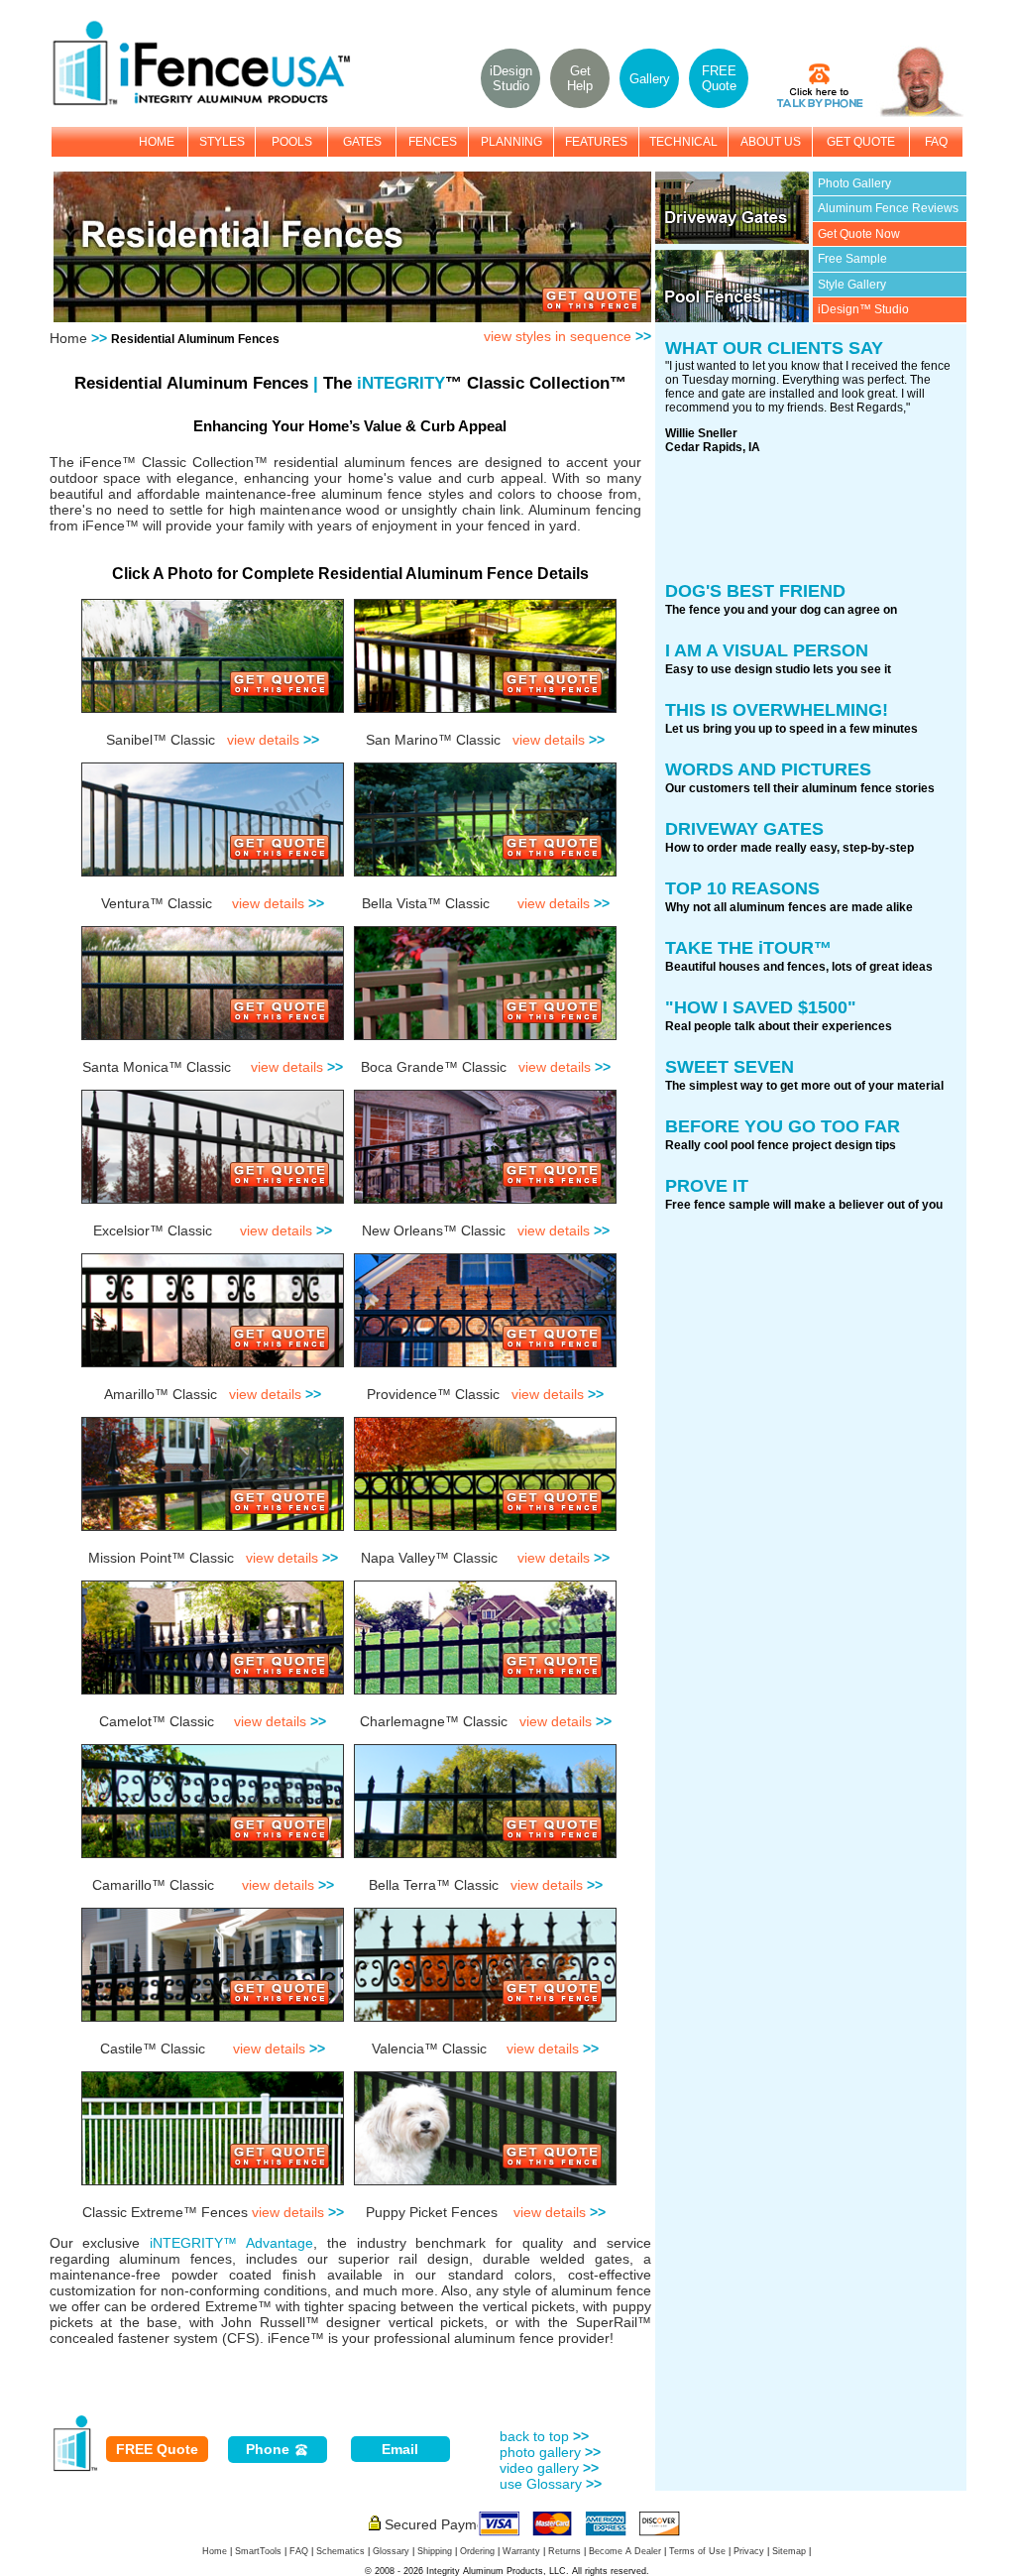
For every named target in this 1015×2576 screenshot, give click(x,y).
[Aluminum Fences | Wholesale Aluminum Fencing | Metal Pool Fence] (212, 103)
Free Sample (852, 259)
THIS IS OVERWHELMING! (777, 710)
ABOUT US (771, 142)
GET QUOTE (861, 142)
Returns (564, 2551)
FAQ (936, 142)
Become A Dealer (625, 2551)
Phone (270, 2449)
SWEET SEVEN (730, 1067)
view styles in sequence (567, 336)
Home (68, 338)
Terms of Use (697, 2551)
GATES (362, 142)
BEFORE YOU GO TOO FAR (783, 1126)
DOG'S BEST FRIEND (755, 591)
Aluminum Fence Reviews (888, 208)
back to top (544, 2436)
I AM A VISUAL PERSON (767, 650)
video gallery (549, 2468)
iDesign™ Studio (863, 309)
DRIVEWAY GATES (744, 829)
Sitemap (789, 2551)
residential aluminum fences (363, 462)
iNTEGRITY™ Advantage (231, 2243)
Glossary (391, 2551)
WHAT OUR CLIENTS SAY (774, 348)
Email (400, 2449)
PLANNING (511, 142)
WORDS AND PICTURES (768, 769)
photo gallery (550, 2452)
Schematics (340, 2551)
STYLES (222, 142)
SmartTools (258, 2551)
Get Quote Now (859, 234)
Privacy (749, 2551)
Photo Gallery (854, 183)
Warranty (521, 2551)
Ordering (477, 2551)
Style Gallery (852, 285)
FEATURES (596, 142)
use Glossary (551, 2484)
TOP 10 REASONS (742, 888)
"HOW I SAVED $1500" (761, 1007)
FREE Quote (157, 2449)
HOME (157, 142)
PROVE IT (707, 1186)
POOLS (292, 142)
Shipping (435, 2551)
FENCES (433, 142)
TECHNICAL (683, 142)
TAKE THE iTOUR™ (748, 948)
